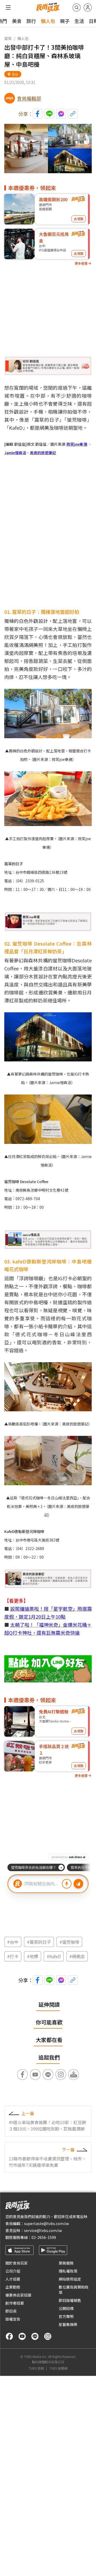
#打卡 (13, 1956)
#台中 (13, 1942)
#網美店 (77, 1956)
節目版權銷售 (70, 2300)
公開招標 (66, 2308)
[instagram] (48, 2336)
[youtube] (22, 2336)
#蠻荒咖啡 (69, 1942)
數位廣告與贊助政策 (74, 2290)
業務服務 (66, 2263)
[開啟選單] (8, 7)
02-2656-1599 (44, 2237)
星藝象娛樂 (68, 2324)
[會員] (88, 7)
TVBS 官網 (36, 2368)
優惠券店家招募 (18, 2295)
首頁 (8, 38)
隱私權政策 (68, 2271)
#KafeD (54, 1956)
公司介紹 (13, 2271)
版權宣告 (13, 2319)
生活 (79, 21)
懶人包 (48, 21)
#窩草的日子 (39, 1942)
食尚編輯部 (29, 98)
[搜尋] (77, 7)
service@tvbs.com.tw (43, 2230)
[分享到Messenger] (61, 114)
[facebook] (9, 2336)
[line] (35, 2336)
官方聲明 (66, 2316)
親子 (65, 21)
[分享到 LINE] (49, 114)
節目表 (11, 2311)
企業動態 (13, 2287)
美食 (17, 21)
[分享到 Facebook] (38, 114)
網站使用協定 (70, 2279)
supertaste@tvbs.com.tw (46, 2223)
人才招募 (13, 2279)
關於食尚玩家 (17, 2263)
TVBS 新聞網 (58, 2368)
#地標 (33, 1956)
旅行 (31, 21)
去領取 (79, 219)
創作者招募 (15, 2303)
